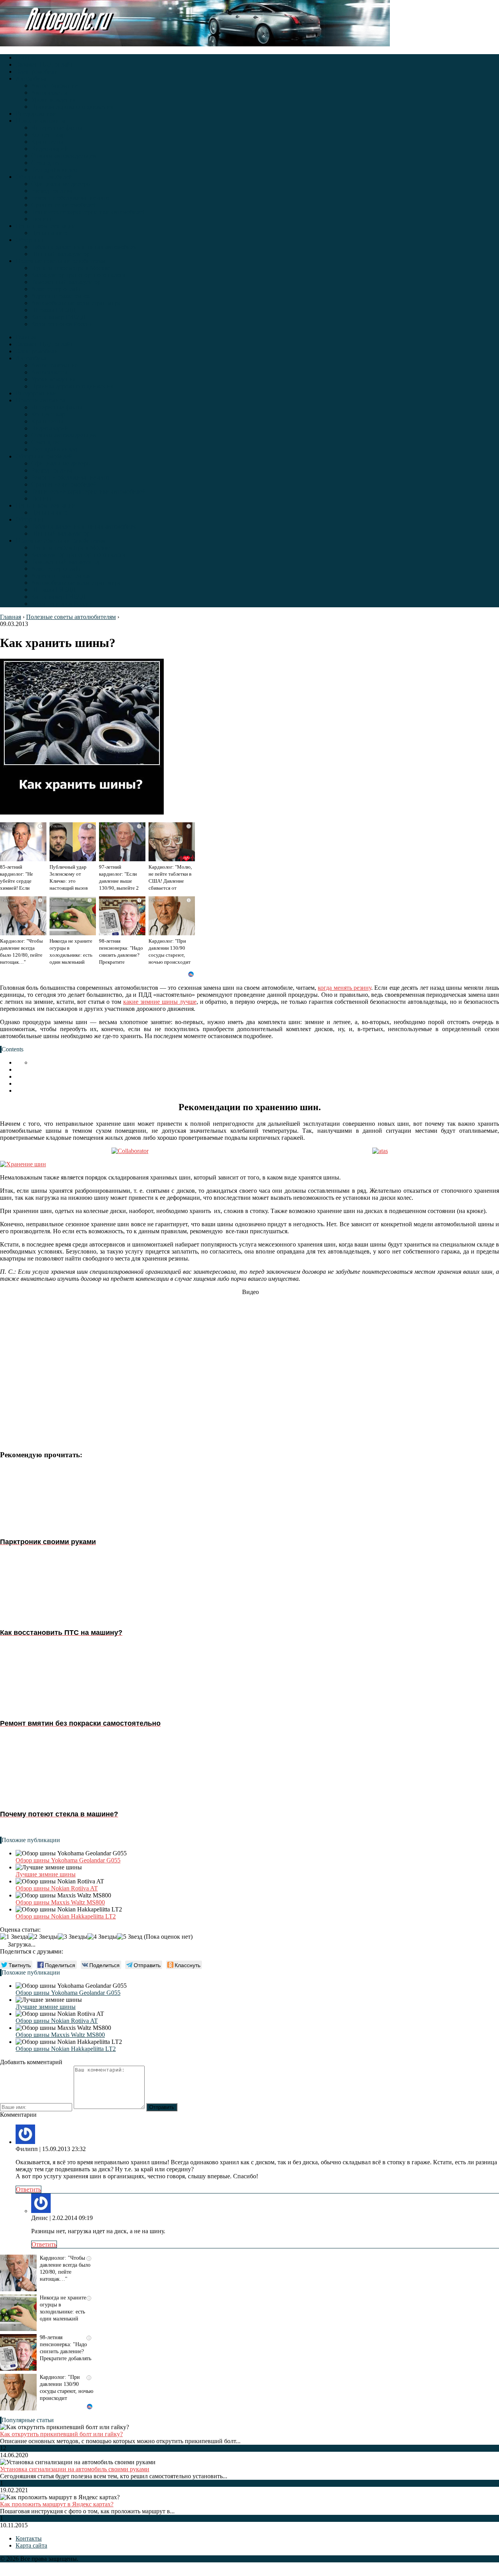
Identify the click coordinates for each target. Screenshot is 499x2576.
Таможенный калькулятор (66, 282)
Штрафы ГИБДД (53, 310)
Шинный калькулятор (60, 254)
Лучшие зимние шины (46, 1874)
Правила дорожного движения (72, 107)
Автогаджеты (49, 93)
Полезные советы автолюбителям (60, 261)
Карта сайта (31, 2545)
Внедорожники (36, 114)
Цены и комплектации (46, 226)
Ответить (28, 2189)
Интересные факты (57, 128)
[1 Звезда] (14, 1937)
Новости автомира (40, 121)
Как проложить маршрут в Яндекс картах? (57, 2504)
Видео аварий (50, 149)
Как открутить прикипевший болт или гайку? (61, 2434)
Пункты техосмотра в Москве (71, 268)
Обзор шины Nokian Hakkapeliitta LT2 (66, 1916)
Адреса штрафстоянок (61, 296)
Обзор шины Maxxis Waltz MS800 (60, 1902)
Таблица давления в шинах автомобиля (84, 247)
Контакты (29, 2538)
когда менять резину (344, 988)
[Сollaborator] (130, 1151)
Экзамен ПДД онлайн (45, 64)
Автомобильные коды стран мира (76, 303)
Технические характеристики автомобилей (88, 212)
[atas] (380, 1151)
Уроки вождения (53, 100)
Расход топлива (52, 191)
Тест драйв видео (54, 170)
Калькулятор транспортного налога (78, 275)
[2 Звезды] (43, 1937)
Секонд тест (47, 163)
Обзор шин (30, 240)
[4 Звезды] (102, 1937)
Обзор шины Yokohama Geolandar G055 (68, 1860)
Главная (26, 57)
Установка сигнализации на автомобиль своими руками (75, 2469)
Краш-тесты (47, 142)
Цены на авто (49, 233)
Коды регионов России (62, 324)
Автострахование (54, 86)
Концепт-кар (48, 135)
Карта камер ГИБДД (58, 317)
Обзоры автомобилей (44, 177)
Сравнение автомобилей (64, 205)
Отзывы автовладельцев (64, 156)
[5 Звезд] (130, 1937)
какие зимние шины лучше (160, 1002)
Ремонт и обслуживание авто (70, 198)
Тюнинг (42, 219)
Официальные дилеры (61, 184)
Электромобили (37, 71)
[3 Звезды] (73, 1937)
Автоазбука (31, 78)
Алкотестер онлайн (57, 289)
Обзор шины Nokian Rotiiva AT (57, 1888)
